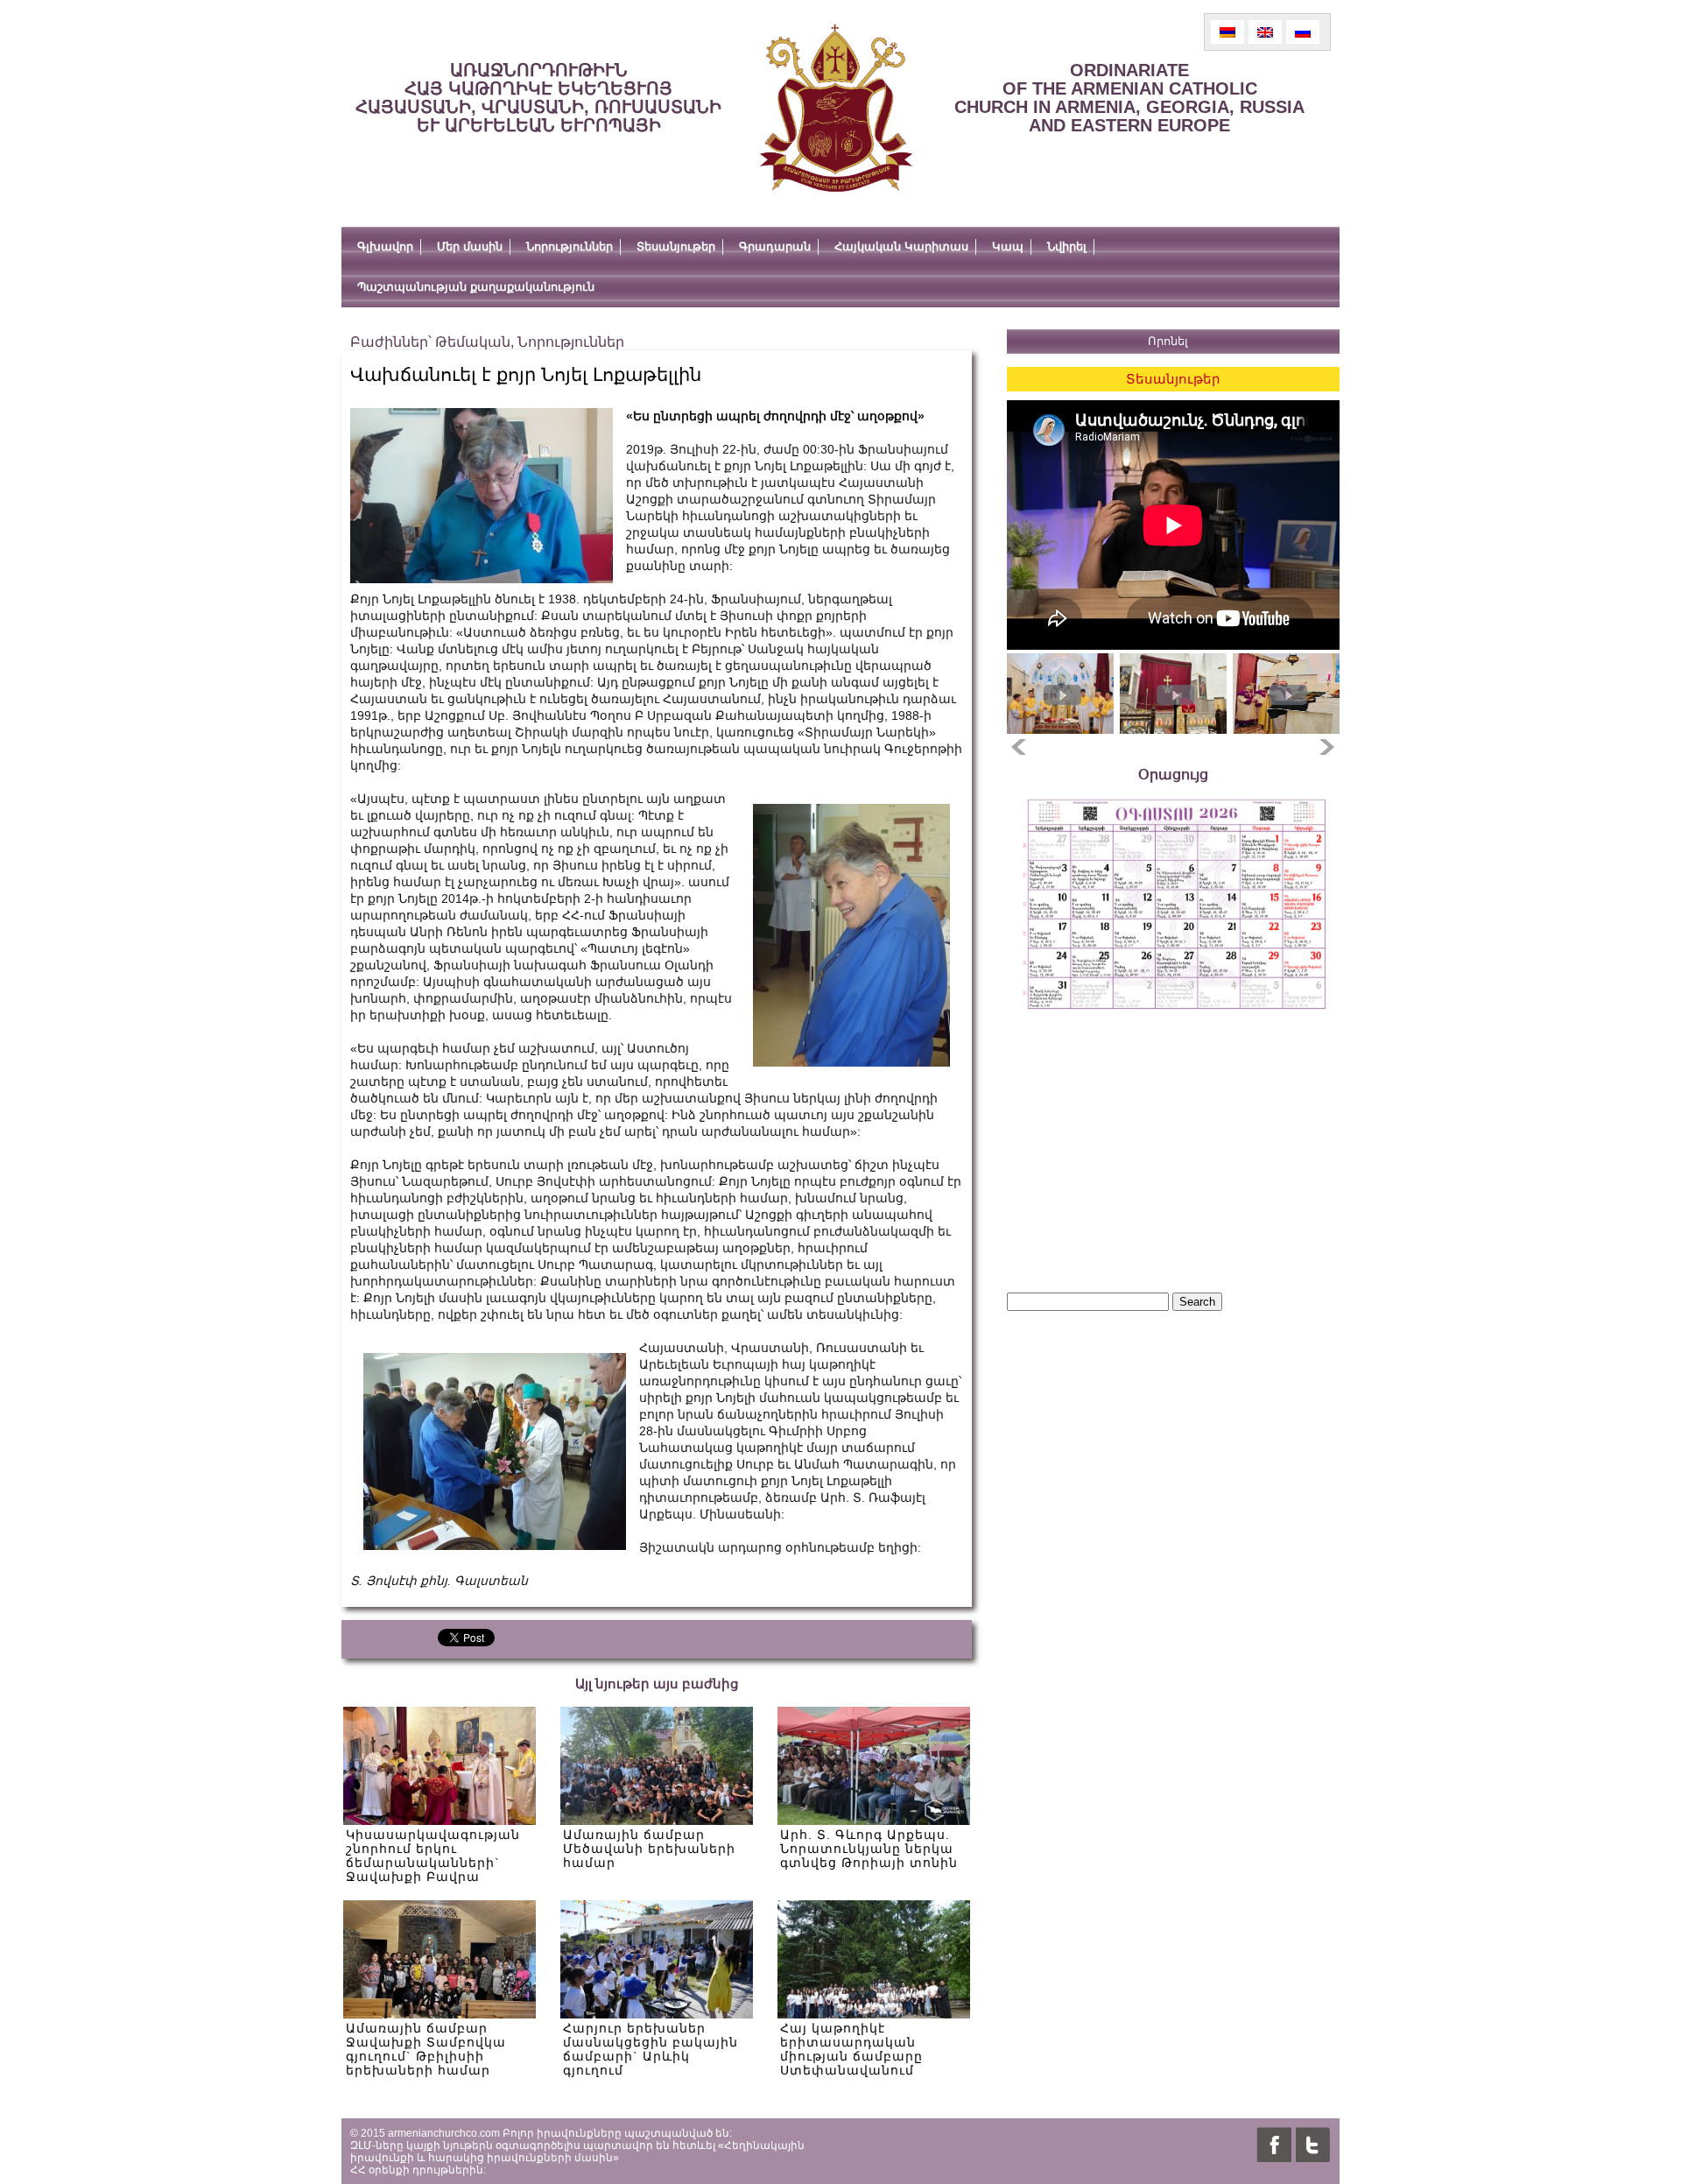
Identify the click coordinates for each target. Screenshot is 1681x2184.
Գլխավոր (385, 247)
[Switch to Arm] (1227, 32)
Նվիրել (1067, 247)
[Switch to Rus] (1303, 32)
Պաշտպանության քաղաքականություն (476, 287)
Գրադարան (775, 247)
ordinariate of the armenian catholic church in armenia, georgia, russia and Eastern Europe (1129, 98)
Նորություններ (570, 247)
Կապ (1008, 247)
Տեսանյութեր (676, 247)
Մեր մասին (470, 247)
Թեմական (473, 342)
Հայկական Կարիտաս (901, 247)
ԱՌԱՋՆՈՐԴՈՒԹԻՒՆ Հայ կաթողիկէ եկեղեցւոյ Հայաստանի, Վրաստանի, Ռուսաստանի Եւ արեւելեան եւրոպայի (538, 98)
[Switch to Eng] (1265, 32)
